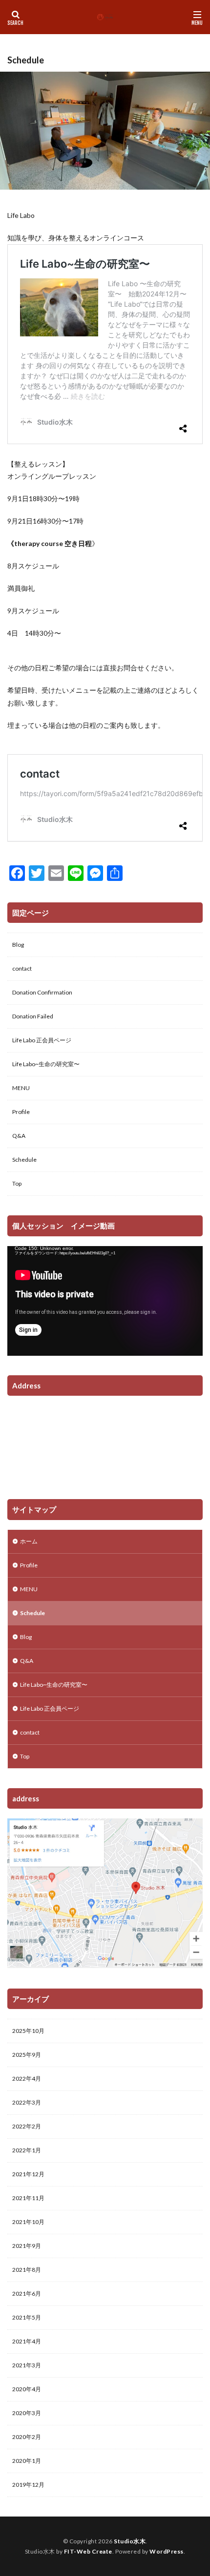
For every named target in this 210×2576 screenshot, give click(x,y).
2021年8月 (27, 2270)
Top (17, 1183)
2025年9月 (27, 2055)
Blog (18, 945)
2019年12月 (28, 2485)
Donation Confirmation (42, 992)
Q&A (19, 1136)
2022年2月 (27, 2126)
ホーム (29, 1541)
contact (22, 968)
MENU (21, 1088)
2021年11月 (28, 2198)
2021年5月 (27, 2317)
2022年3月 (27, 2102)
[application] (105, 1301)
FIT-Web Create (88, 2551)
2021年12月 (28, 2174)
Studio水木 (130, 2541)
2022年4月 (27, 2078)
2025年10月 (28, 2031)
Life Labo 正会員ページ (42, 1040)
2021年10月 (28, 2222)
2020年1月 (27, 2461)
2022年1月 (27, 2150)
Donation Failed (33, 1016)
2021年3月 (27, 2365)
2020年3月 (27, 2413)
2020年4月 (27, 2389)
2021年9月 (27, 2246)
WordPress (167, 2551)
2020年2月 (27, 2437)
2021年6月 (27, 2293)
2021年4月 (27, 2341)
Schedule (24, 1160)
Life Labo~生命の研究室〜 (46, 1064)
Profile (21, 1112)
